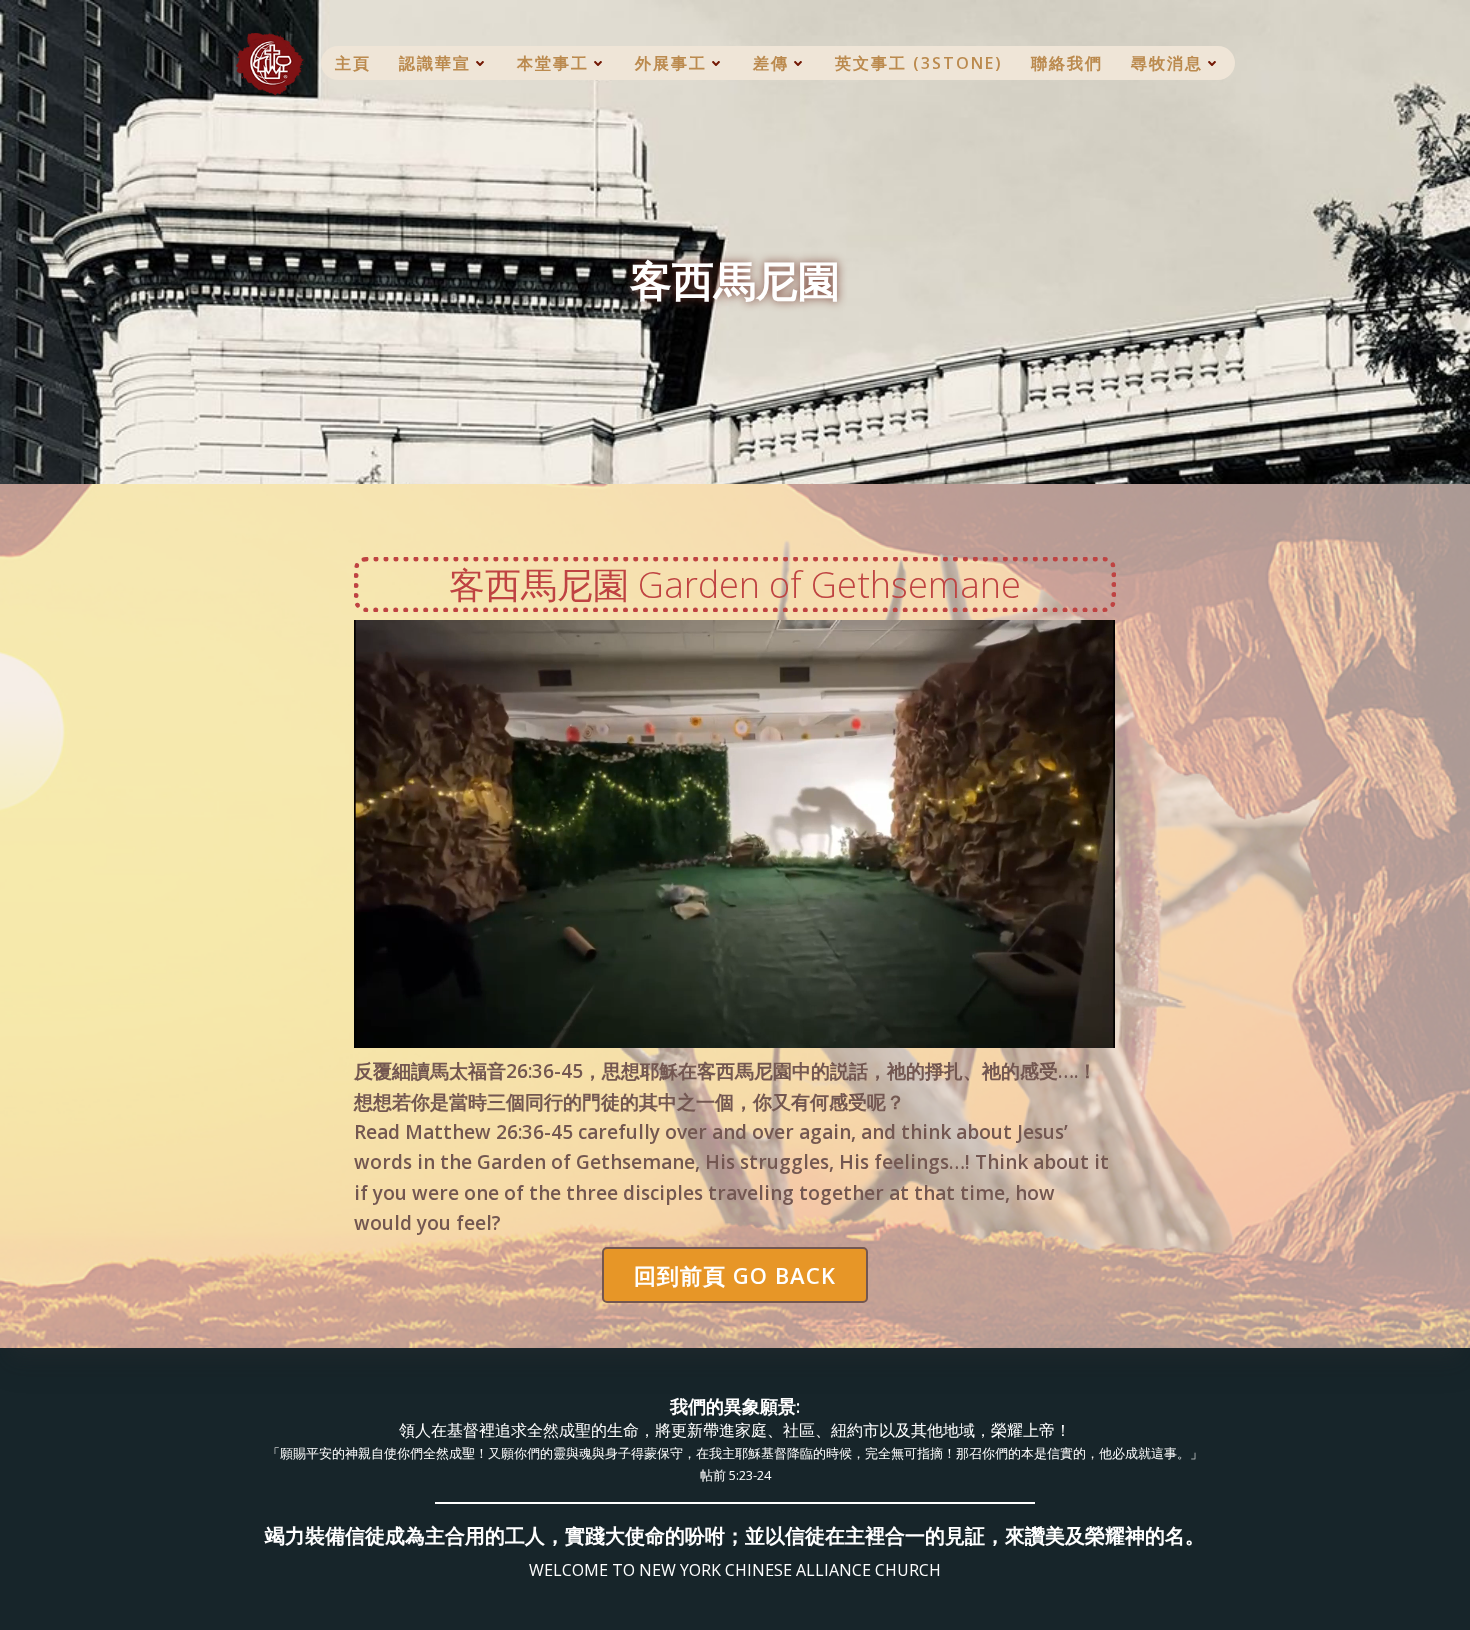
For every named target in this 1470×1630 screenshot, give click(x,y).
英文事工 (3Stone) (919, 63)
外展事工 (671, 63)
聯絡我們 (1067, 63)
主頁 (353, 63)
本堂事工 (553, 63)
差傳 (771, 63)
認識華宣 (435, 63)
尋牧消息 (1167, 63)
